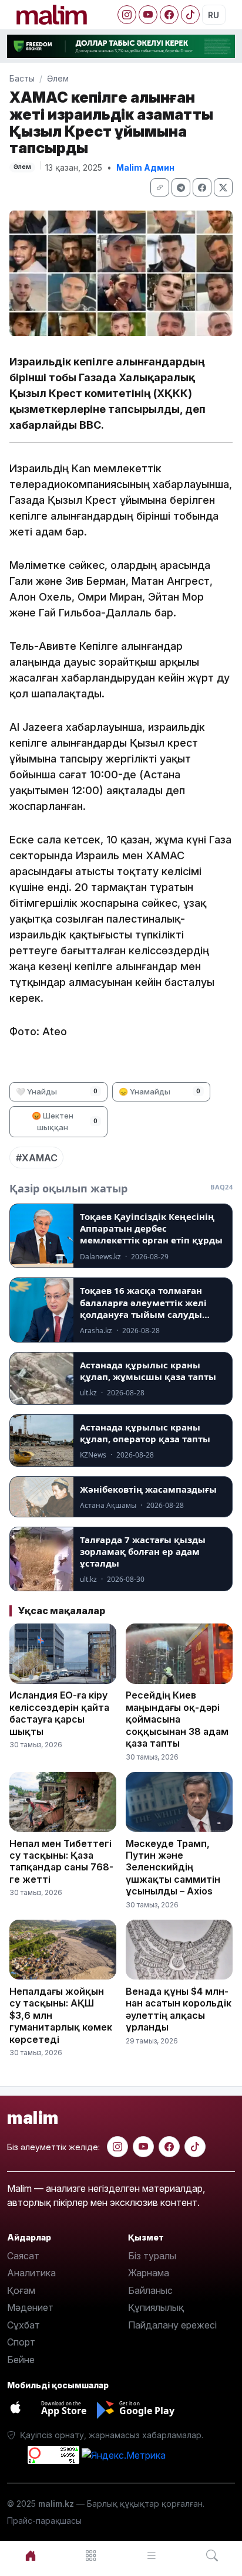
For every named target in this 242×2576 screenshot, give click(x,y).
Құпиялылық (156, 2307)
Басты (22, 78)
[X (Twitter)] (223, 187)
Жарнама (149, 2273)
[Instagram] (127, 15)
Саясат (23, 2256)
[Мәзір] (91, 2556)
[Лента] (151, 2556)
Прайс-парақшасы (44, 2521)
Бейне (21, 2360)
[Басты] (30, 2556)
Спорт (21, 2342)
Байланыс (150, 2290)
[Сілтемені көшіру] (160, 187)
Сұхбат (23, 2325)
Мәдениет (30, 2307)
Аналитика (31, 2273)
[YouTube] (148, 15)
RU (214, 15)
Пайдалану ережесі (172, 2325)
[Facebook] (169, 15)
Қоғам (21, 2290)
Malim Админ (145, 167)
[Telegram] (181, 187)
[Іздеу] (212, 2556)
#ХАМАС (37, 1158)
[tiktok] (195, 2147)
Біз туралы (152, 2256)
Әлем (58, 78)
